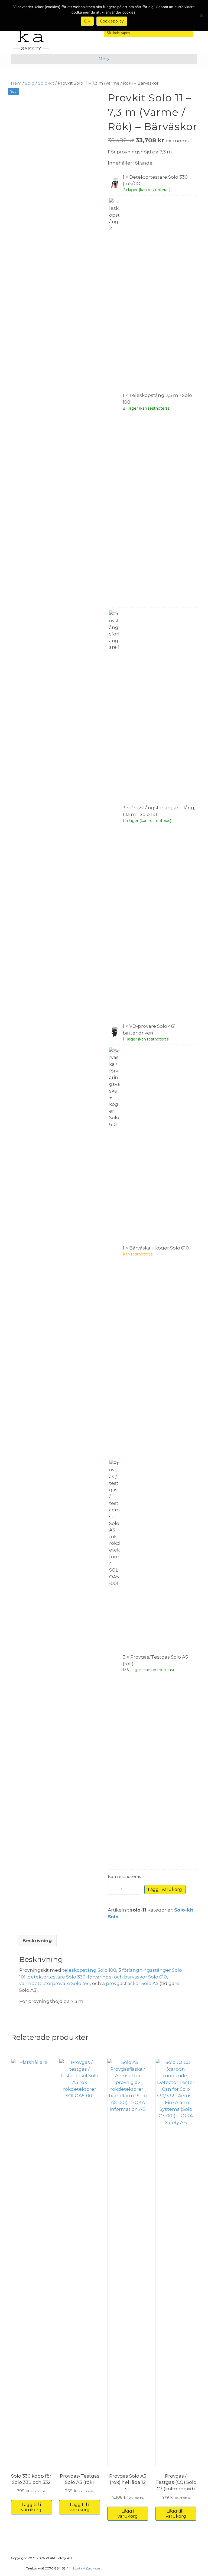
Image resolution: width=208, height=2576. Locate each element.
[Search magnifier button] (188, 32)
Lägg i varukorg (165, 1889)
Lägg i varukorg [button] (128, 2514)
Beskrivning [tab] (37, 1941)
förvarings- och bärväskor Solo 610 (127, 1977)
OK (87, 21)
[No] (201, 16)
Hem (16, 83)
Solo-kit (46, 83)
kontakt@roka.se (87, 2568)
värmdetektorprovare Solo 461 (55, 1983)
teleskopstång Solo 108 (89, 1970)
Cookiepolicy (112, 21)
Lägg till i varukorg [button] (31, 2507)
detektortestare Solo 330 (57, 1977)
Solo (30, 83)
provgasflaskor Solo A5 (132, 1983)
